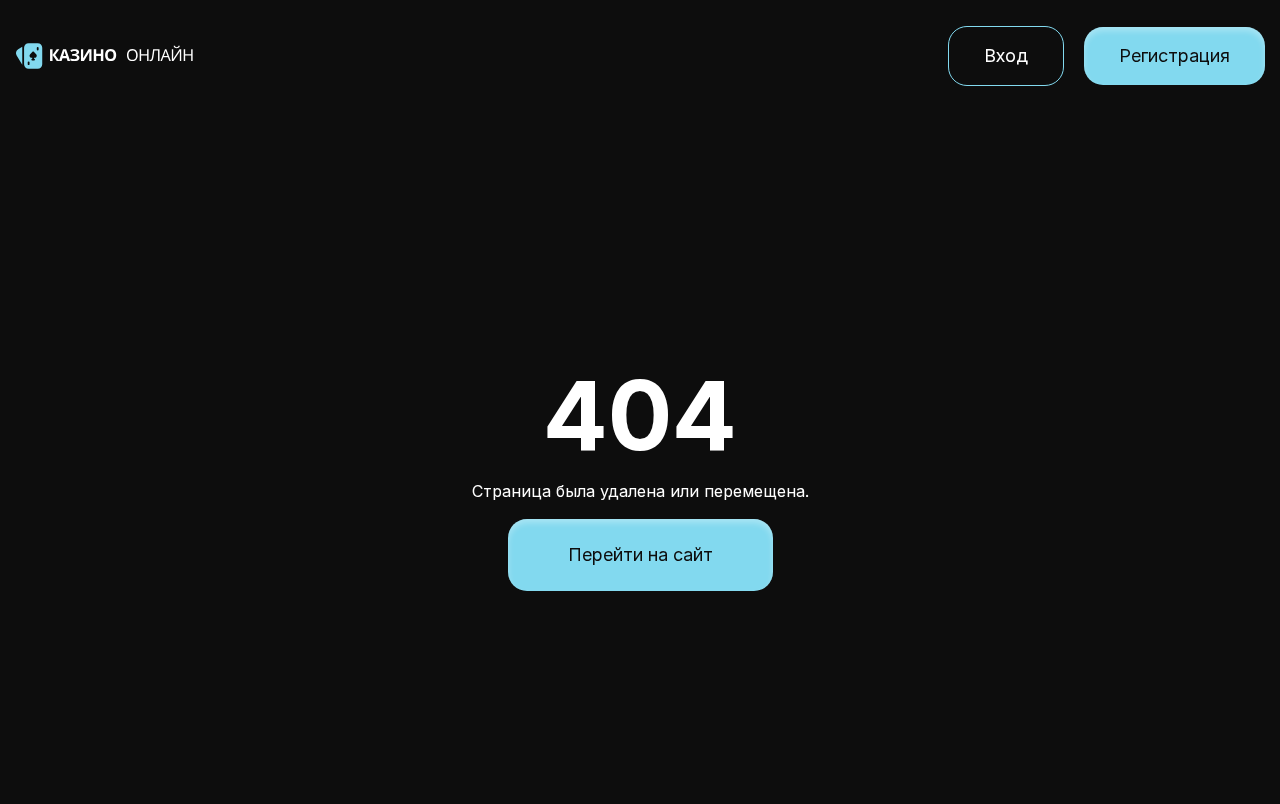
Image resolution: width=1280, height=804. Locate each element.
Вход (1006, 55)
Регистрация (1174, 55)
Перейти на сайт (640, 554)
